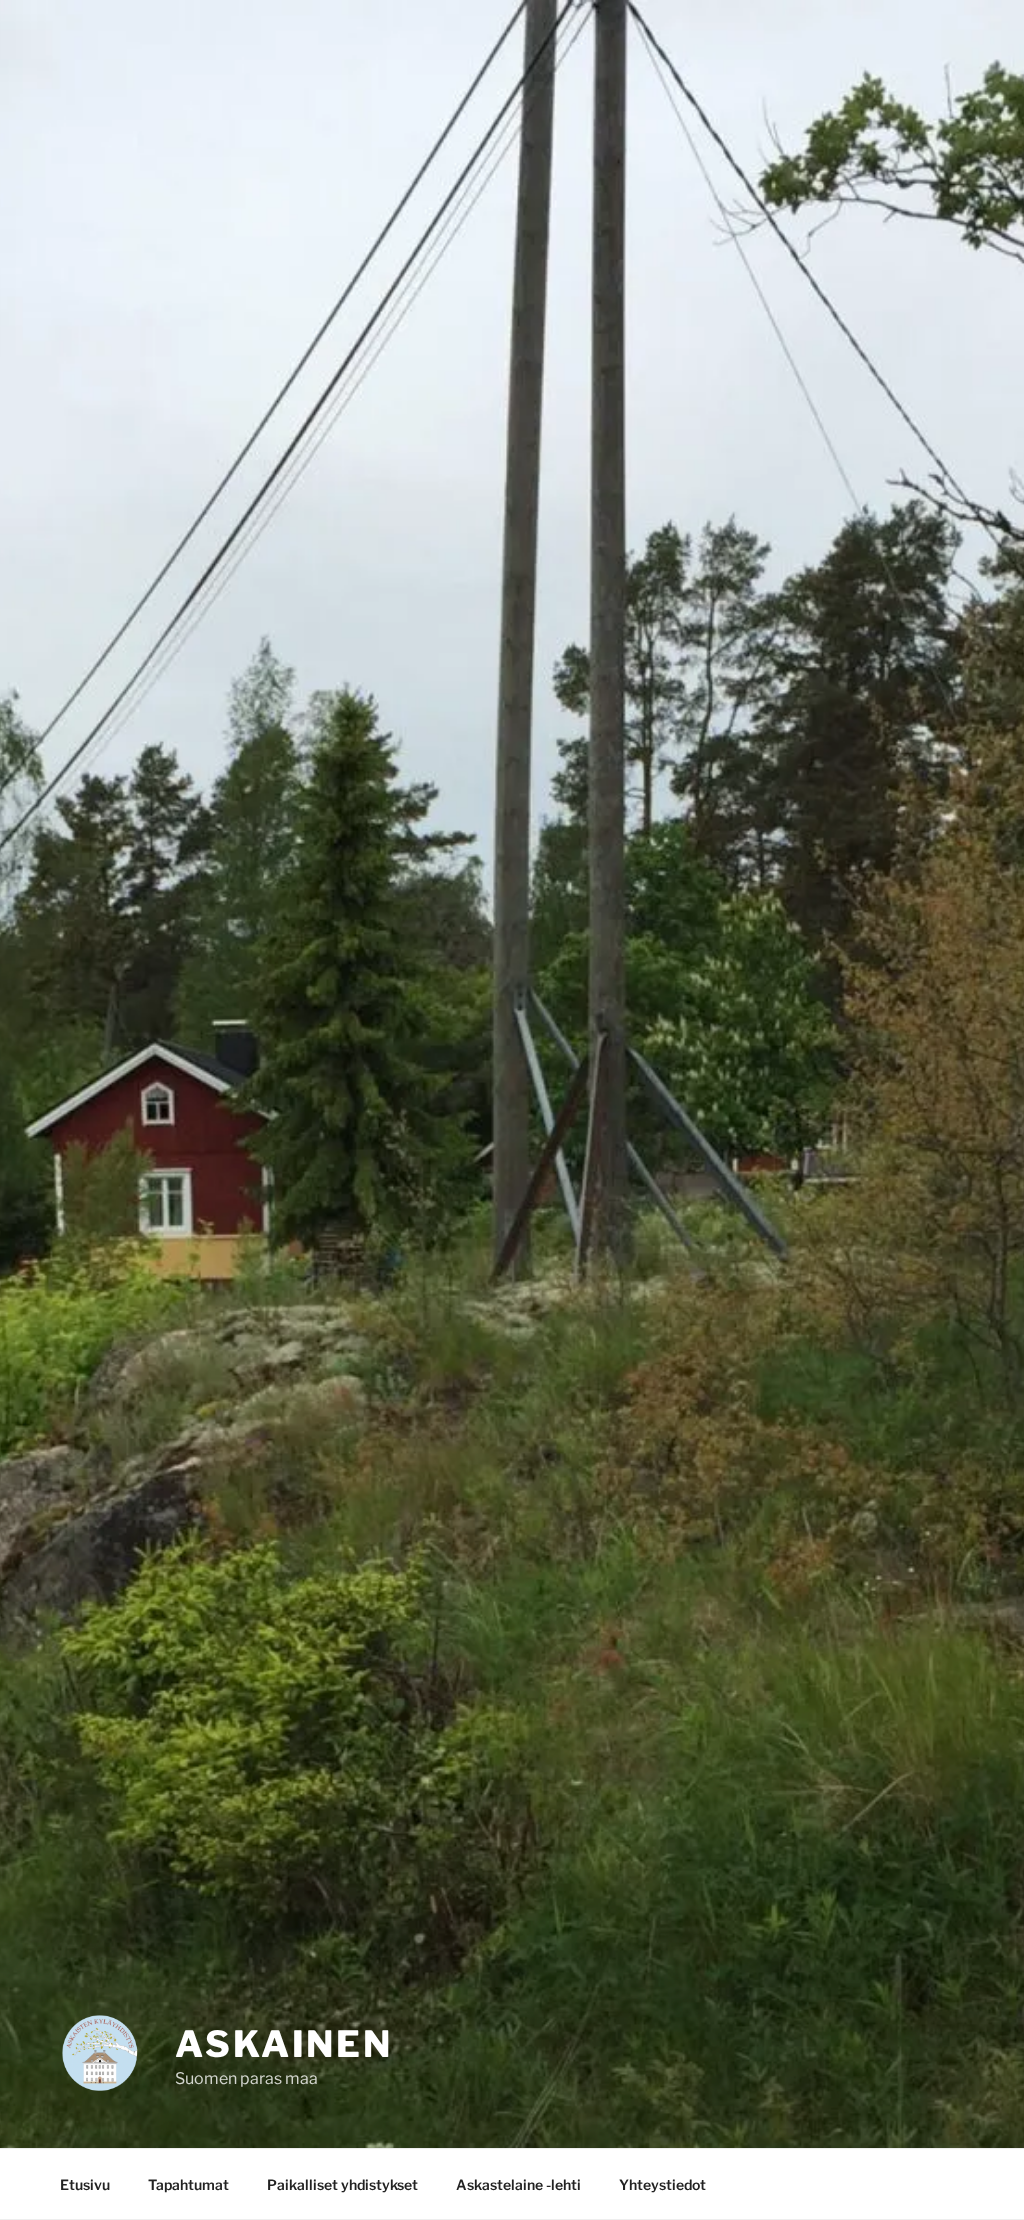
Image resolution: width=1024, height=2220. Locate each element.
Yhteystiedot (662, 2184)
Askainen (284, 2044)
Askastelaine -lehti (518, 2184)
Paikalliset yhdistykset (342, 2184)
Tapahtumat (188, 2184)
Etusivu (85, 2184)
